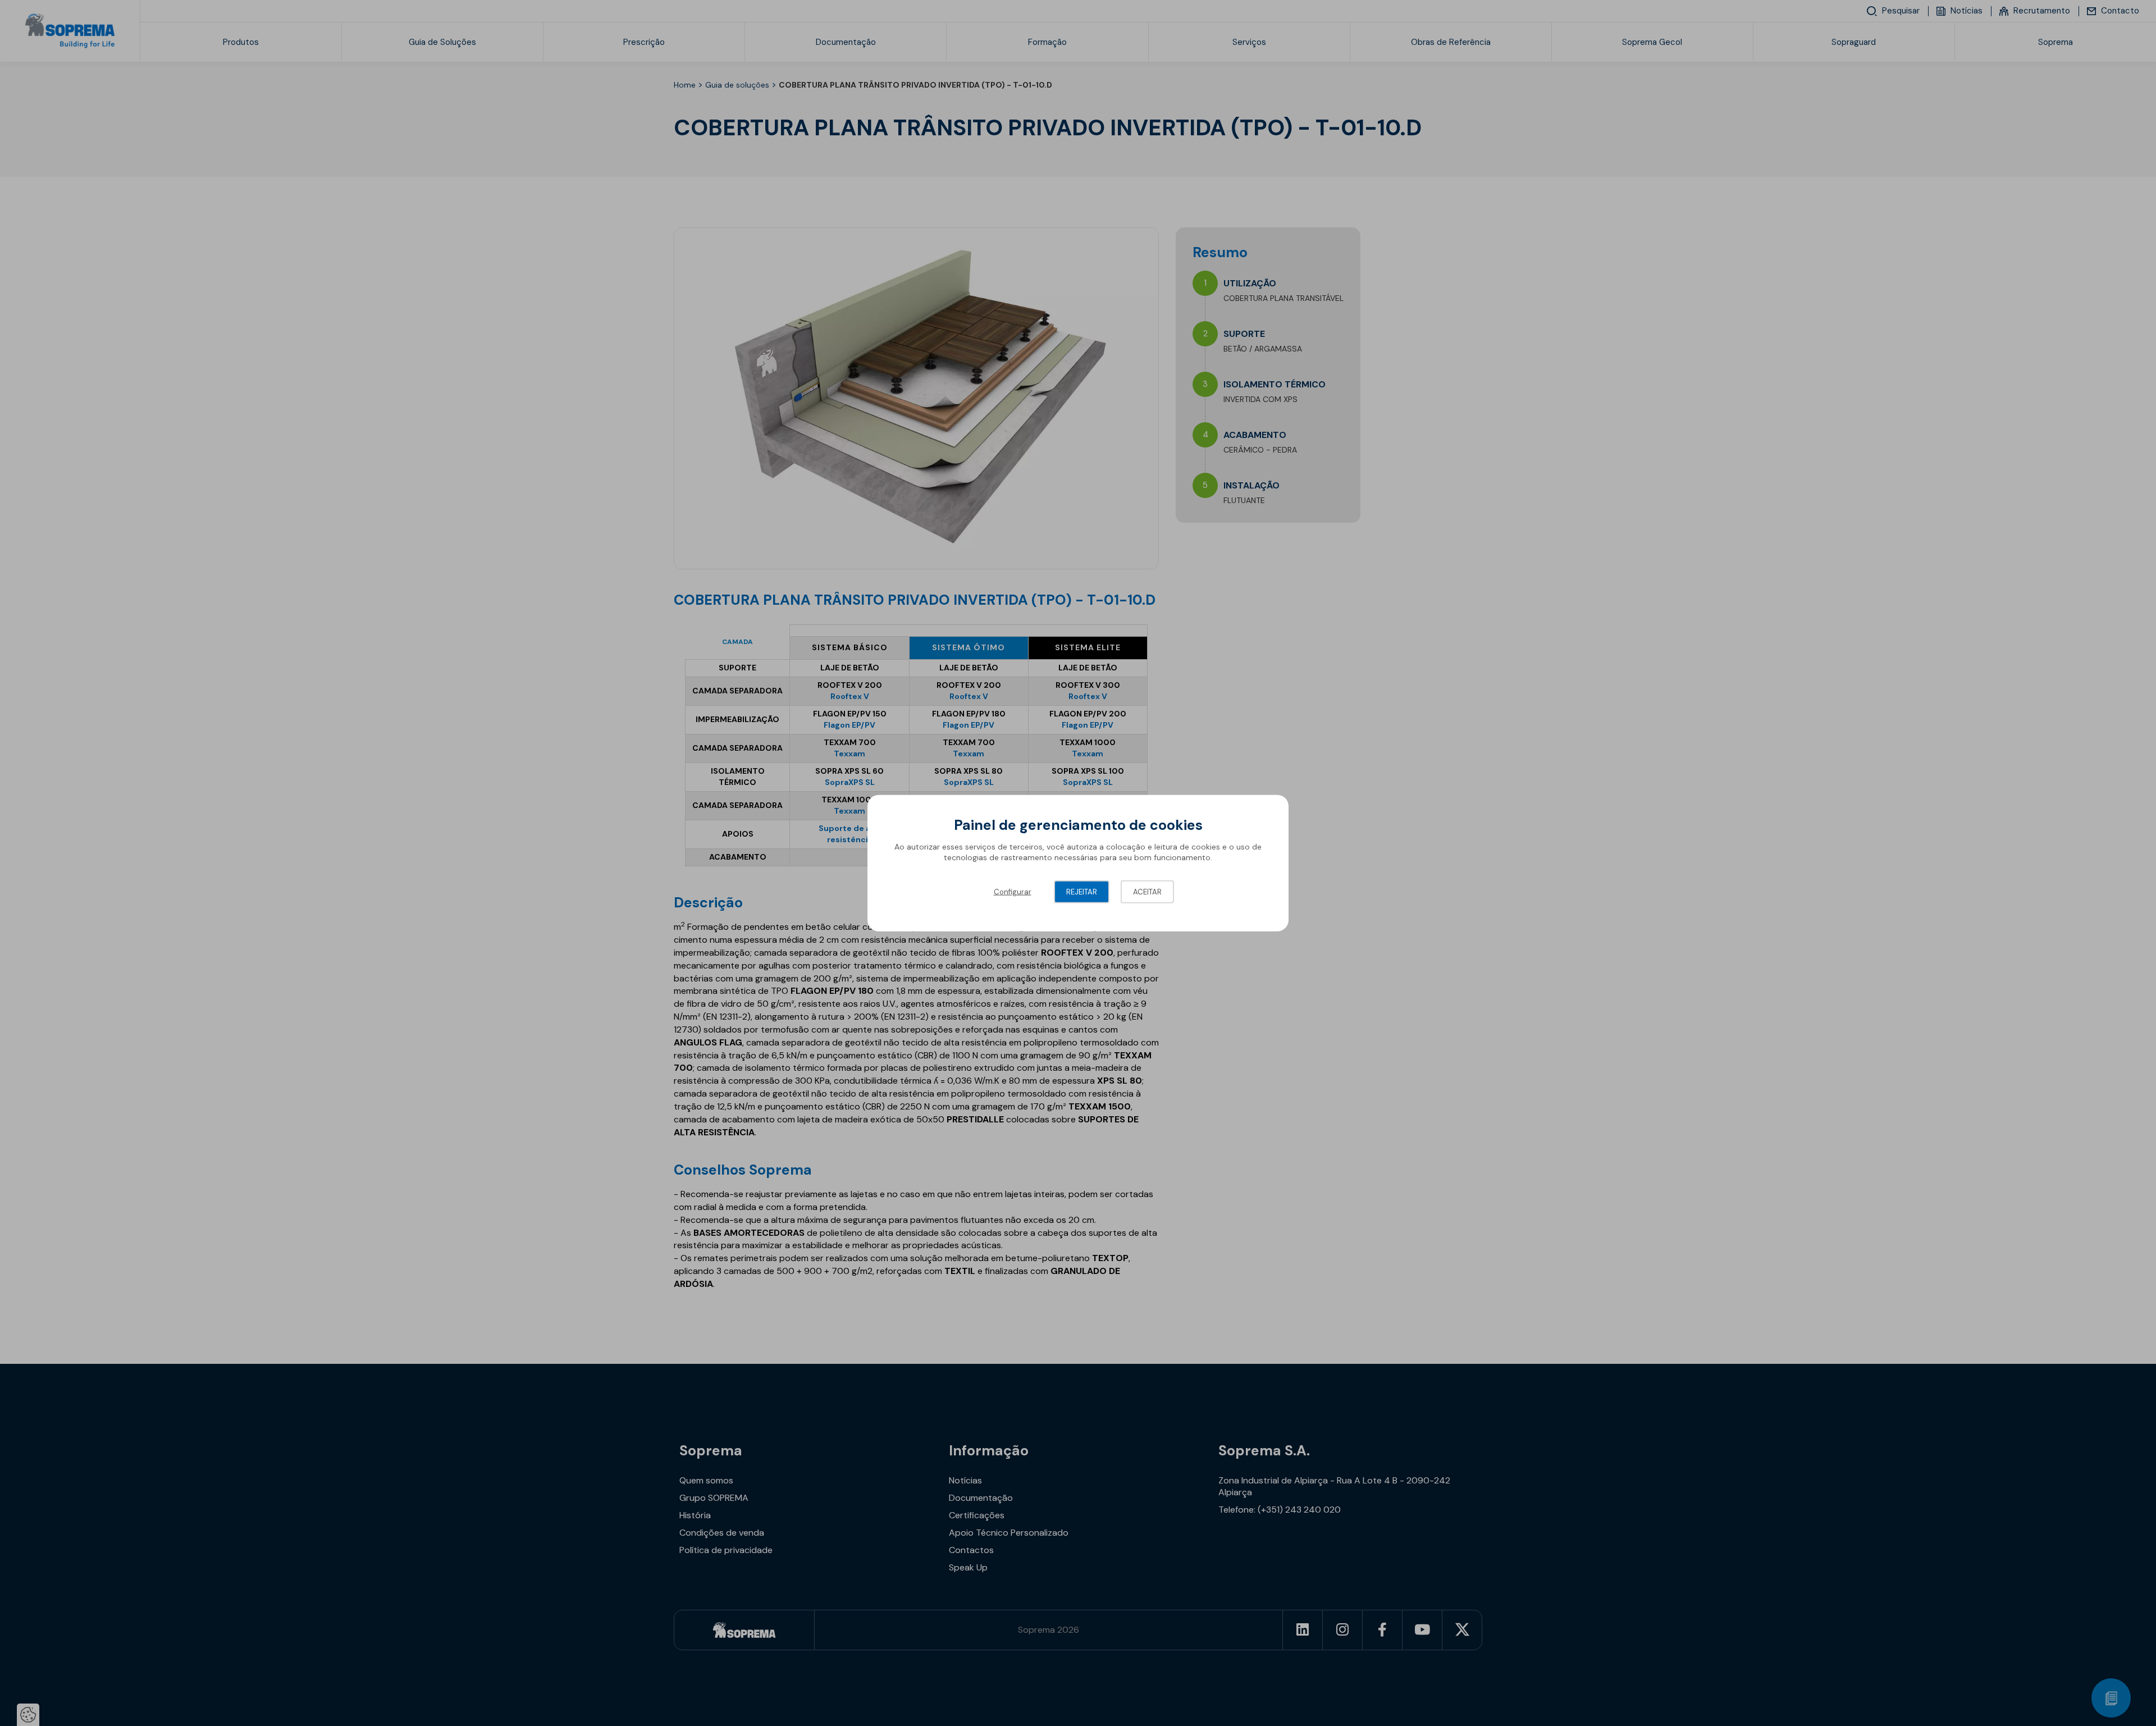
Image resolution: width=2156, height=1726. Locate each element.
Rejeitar (1082, 891)
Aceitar (1147, 891)
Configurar (1013, 891)
